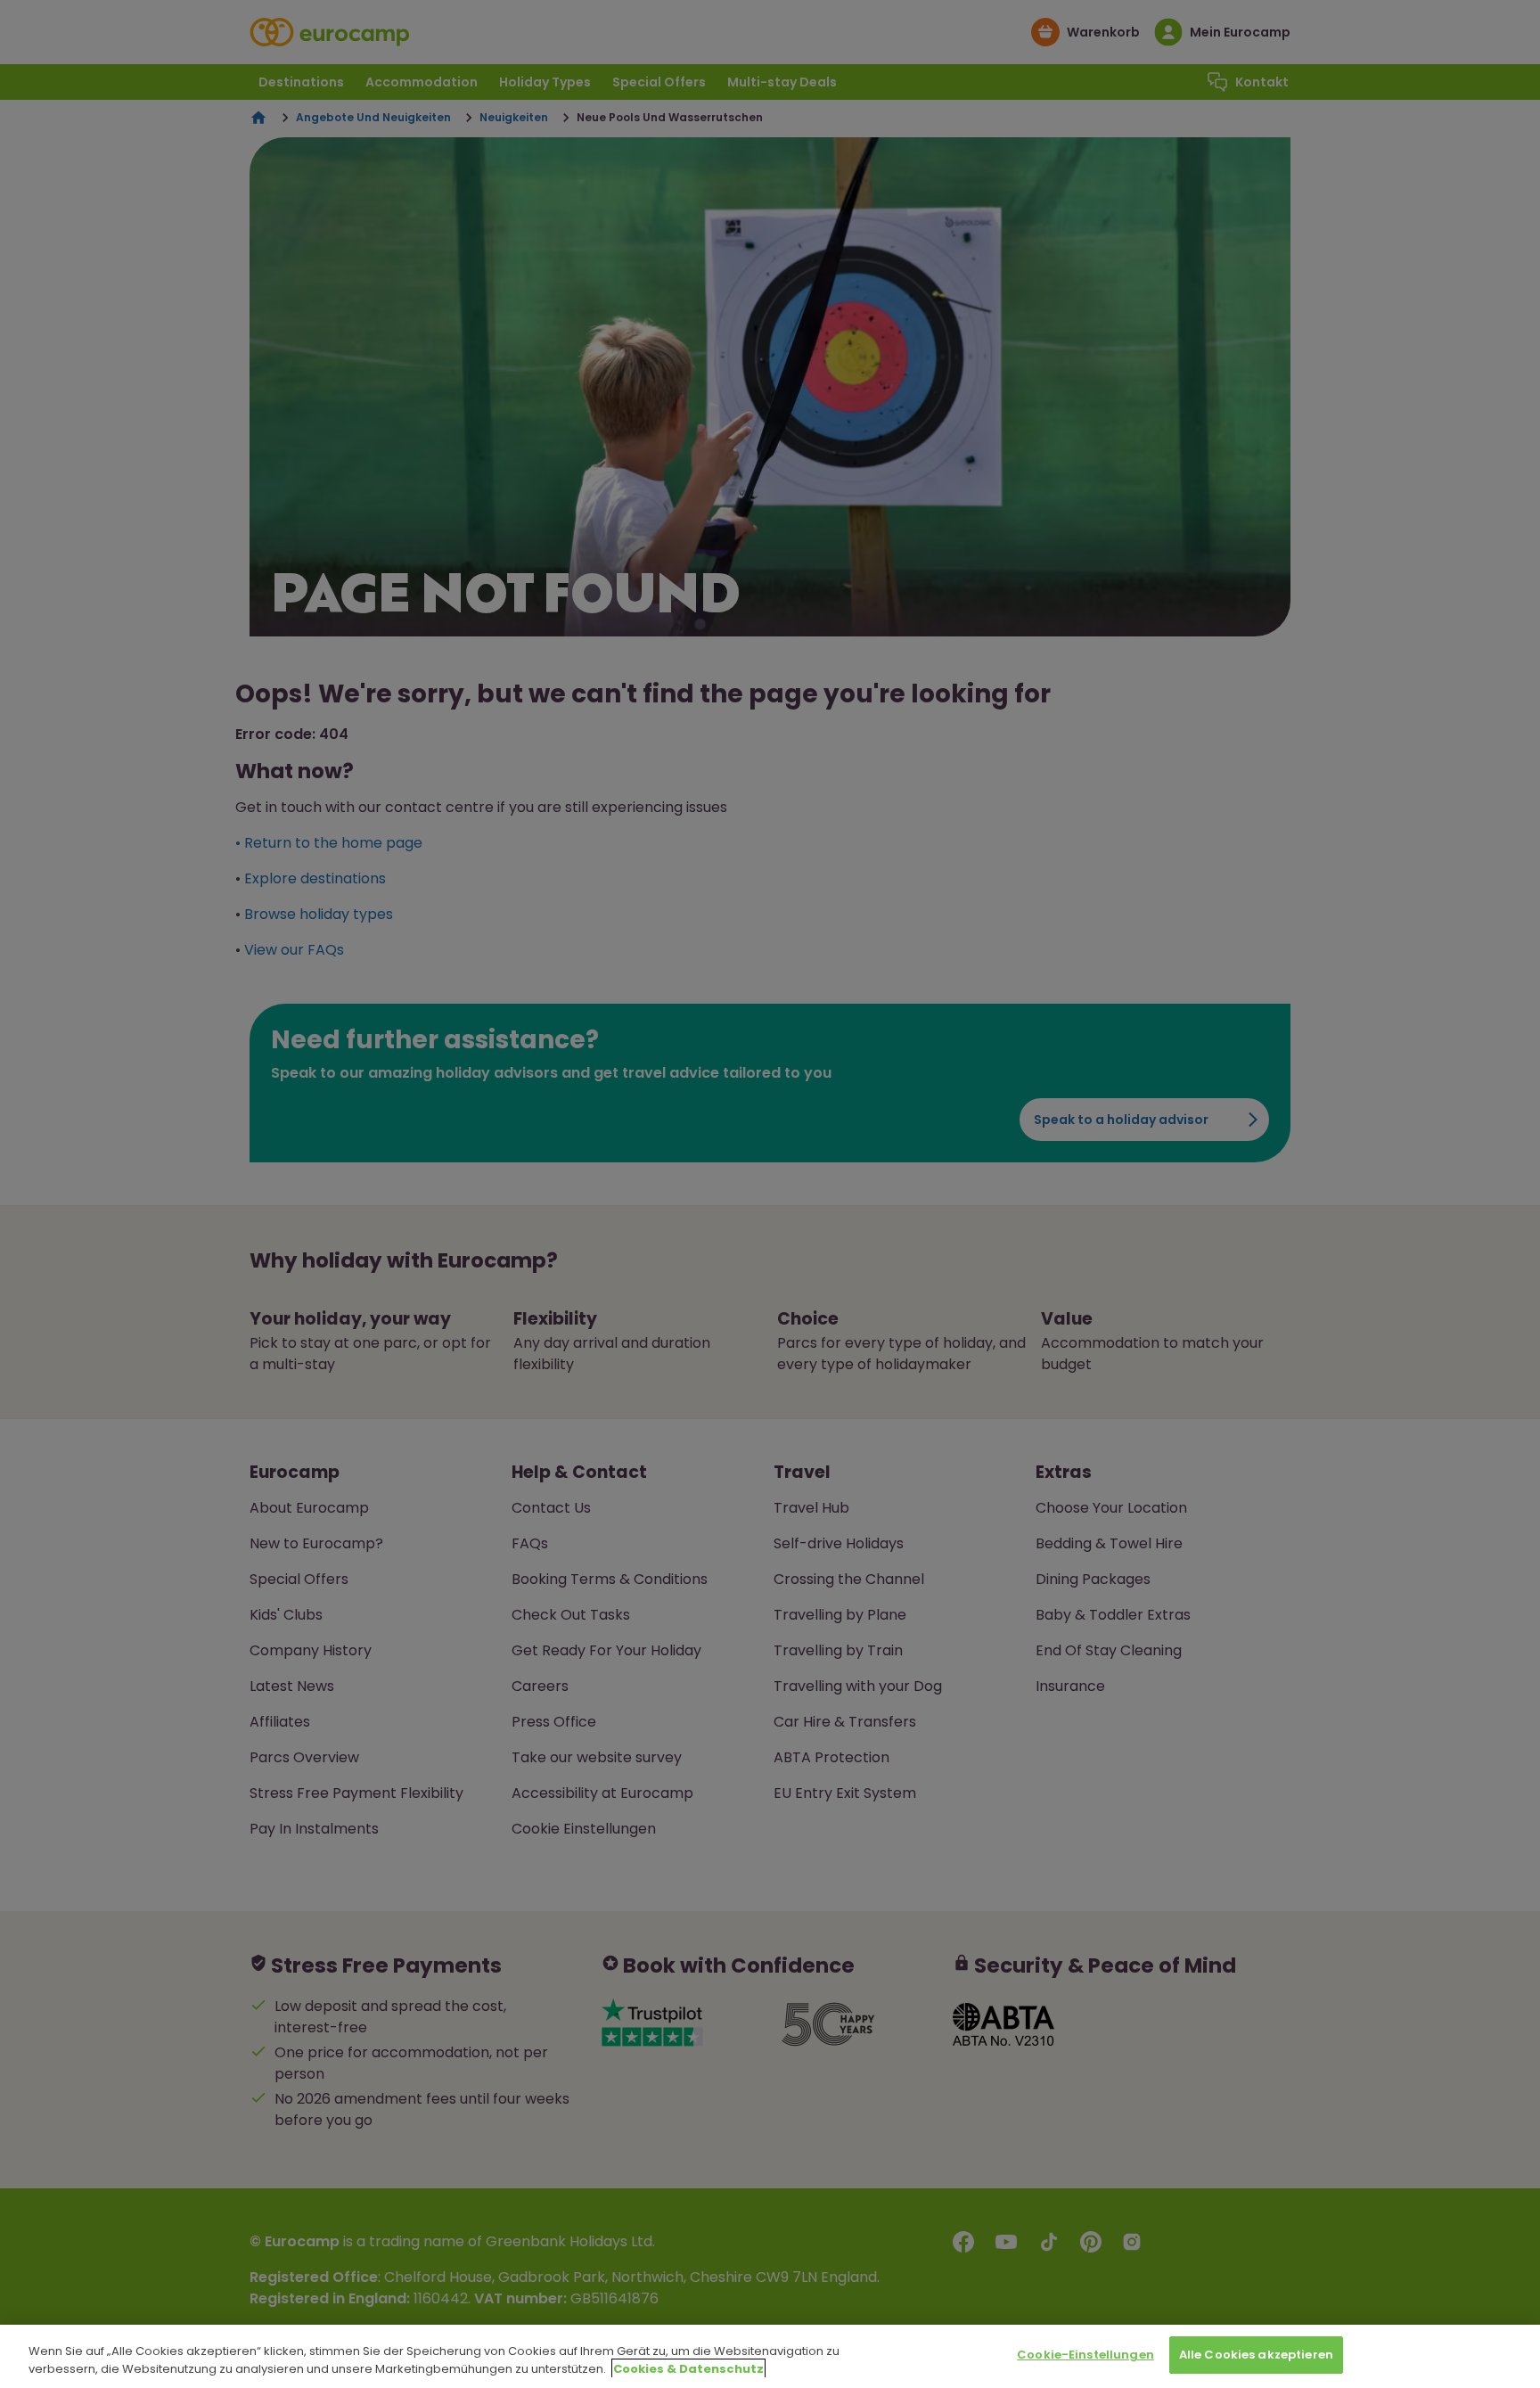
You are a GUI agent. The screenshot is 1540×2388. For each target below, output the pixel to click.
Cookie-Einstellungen (1085, 2355)
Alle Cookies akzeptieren (1256, 2355)
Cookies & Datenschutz (688, 2369)
